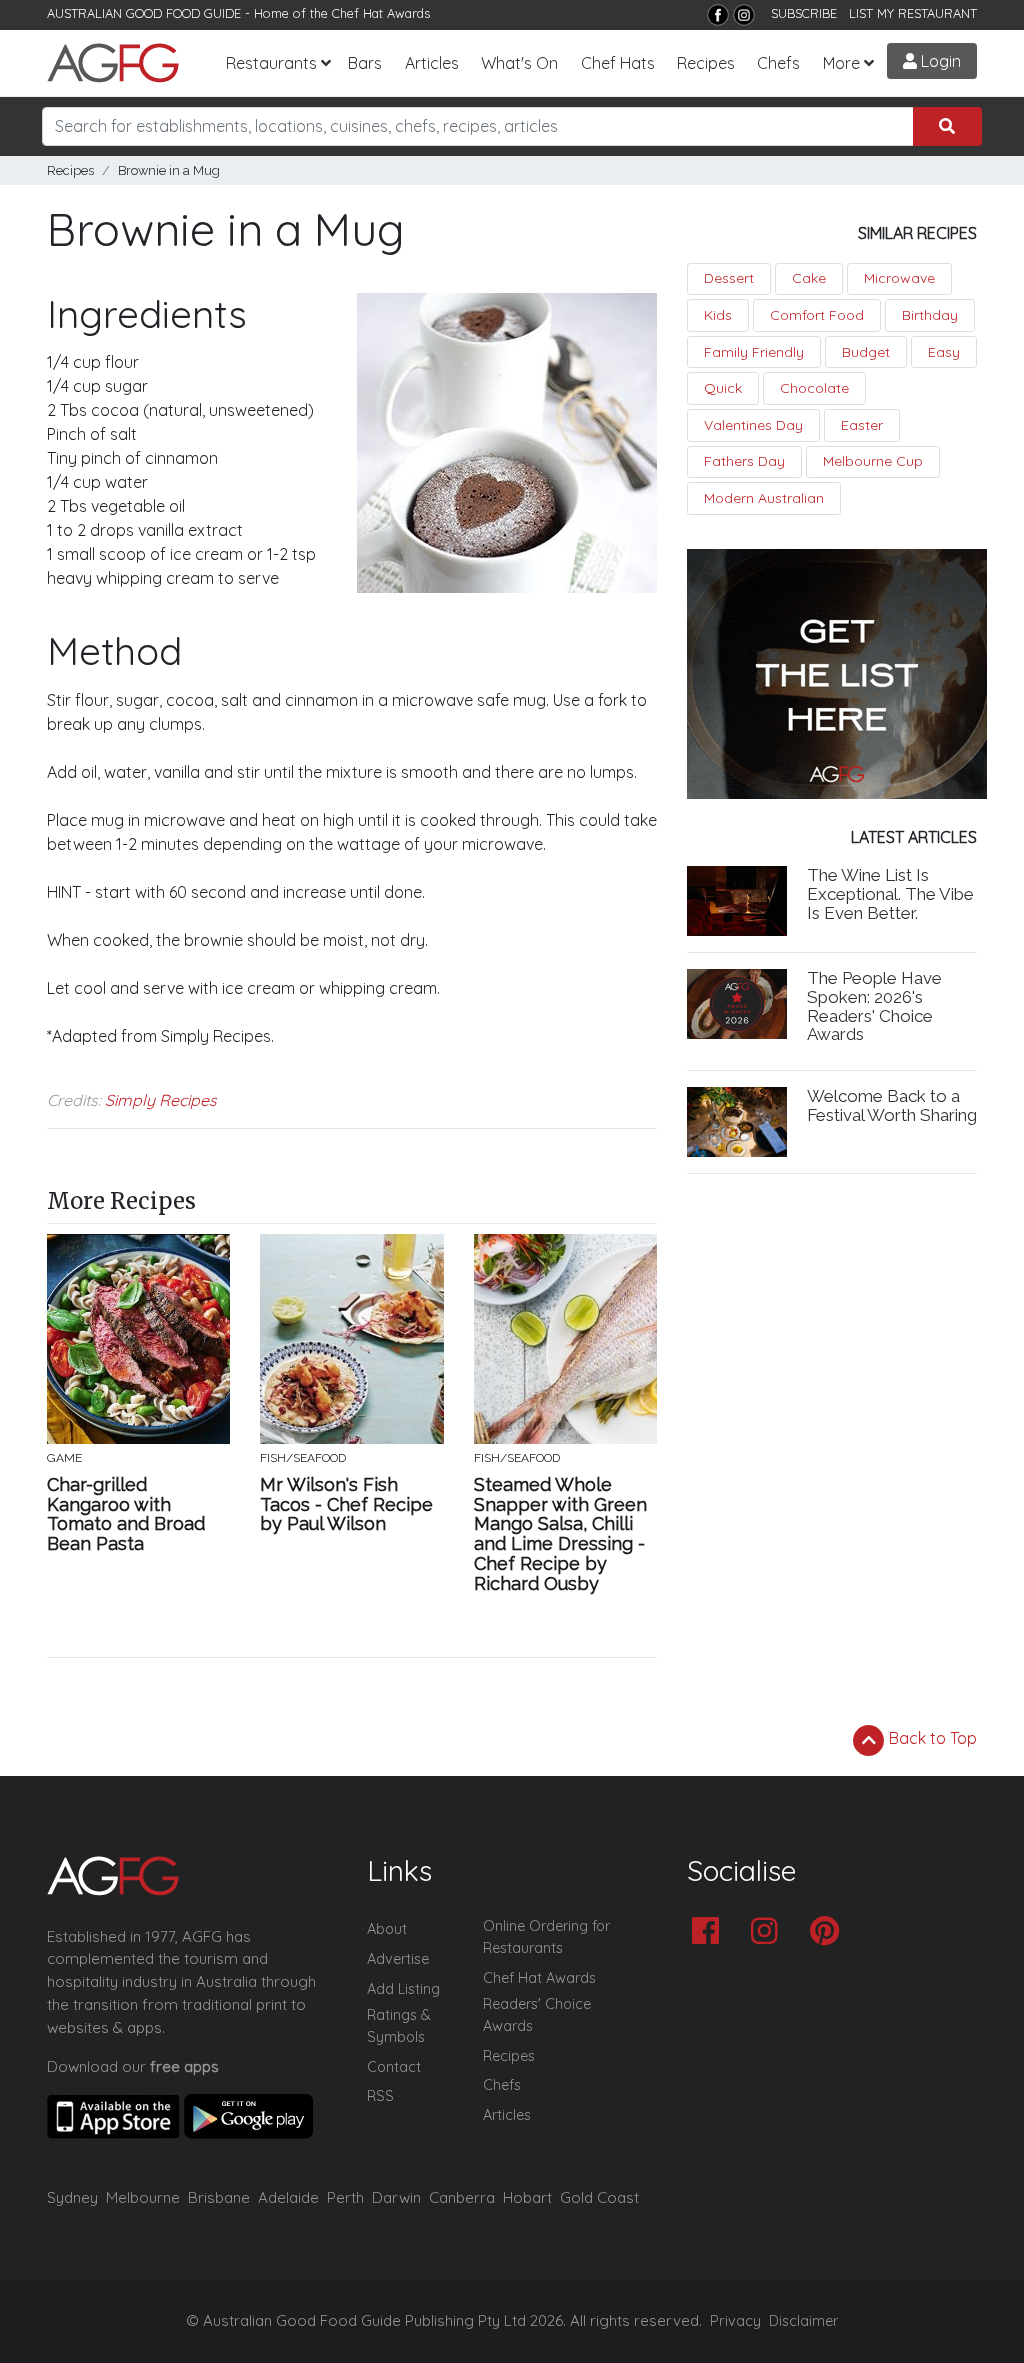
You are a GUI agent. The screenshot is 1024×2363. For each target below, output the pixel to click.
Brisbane (219, 2197)
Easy (944, 352)
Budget (866, 352)
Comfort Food (817, 315)
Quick (723, 388)
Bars (365, 63)
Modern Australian (764, 498)
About (387, 1929)
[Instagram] (744, 15)
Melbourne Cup (873, 461)
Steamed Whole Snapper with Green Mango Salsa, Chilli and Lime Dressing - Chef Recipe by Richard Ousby (560, 1534)
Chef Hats (618, 63)
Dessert (729, 278)
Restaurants (271, 63)
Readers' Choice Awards (537, 2015)
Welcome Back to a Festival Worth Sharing (892, 1105)
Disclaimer (804, 2321)
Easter (862, 425)
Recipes (706, 63)
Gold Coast (599, 2197)
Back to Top (931, 1738)
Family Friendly (754, 352)
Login (939, 61)
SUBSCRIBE (804, 13)
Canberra (462, 2197)
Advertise (398, 1959)
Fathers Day (744, 461)
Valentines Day (753, 425)
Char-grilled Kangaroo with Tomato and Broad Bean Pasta (126, 1514)
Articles (432, 63)
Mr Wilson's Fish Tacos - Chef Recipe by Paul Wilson (346, 1504)
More (841, 63)
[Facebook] (718, 15)
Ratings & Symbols (399, 2026)
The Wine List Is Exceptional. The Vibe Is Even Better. (890, 894)
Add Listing (403, 1989)
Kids (718, 315)
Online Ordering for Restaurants (546, 1937)
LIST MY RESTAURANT (913, 13)
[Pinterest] (829, 1932)
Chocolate (814, 388)
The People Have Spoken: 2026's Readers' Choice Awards (874, 1006)
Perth (345, 2197)
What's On (519, 63)
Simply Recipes (161, 1100)
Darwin (396, 2197)
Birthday (930, 315)
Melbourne (143, 2197)
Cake (809, 278)
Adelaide (288, 2197)
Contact (394, 2067)
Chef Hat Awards (381, 13)
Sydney (72, 2197)
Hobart (527, 2197)
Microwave (899, 278)
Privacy (735, 2321)
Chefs (778, 63)
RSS (380, 2096)
